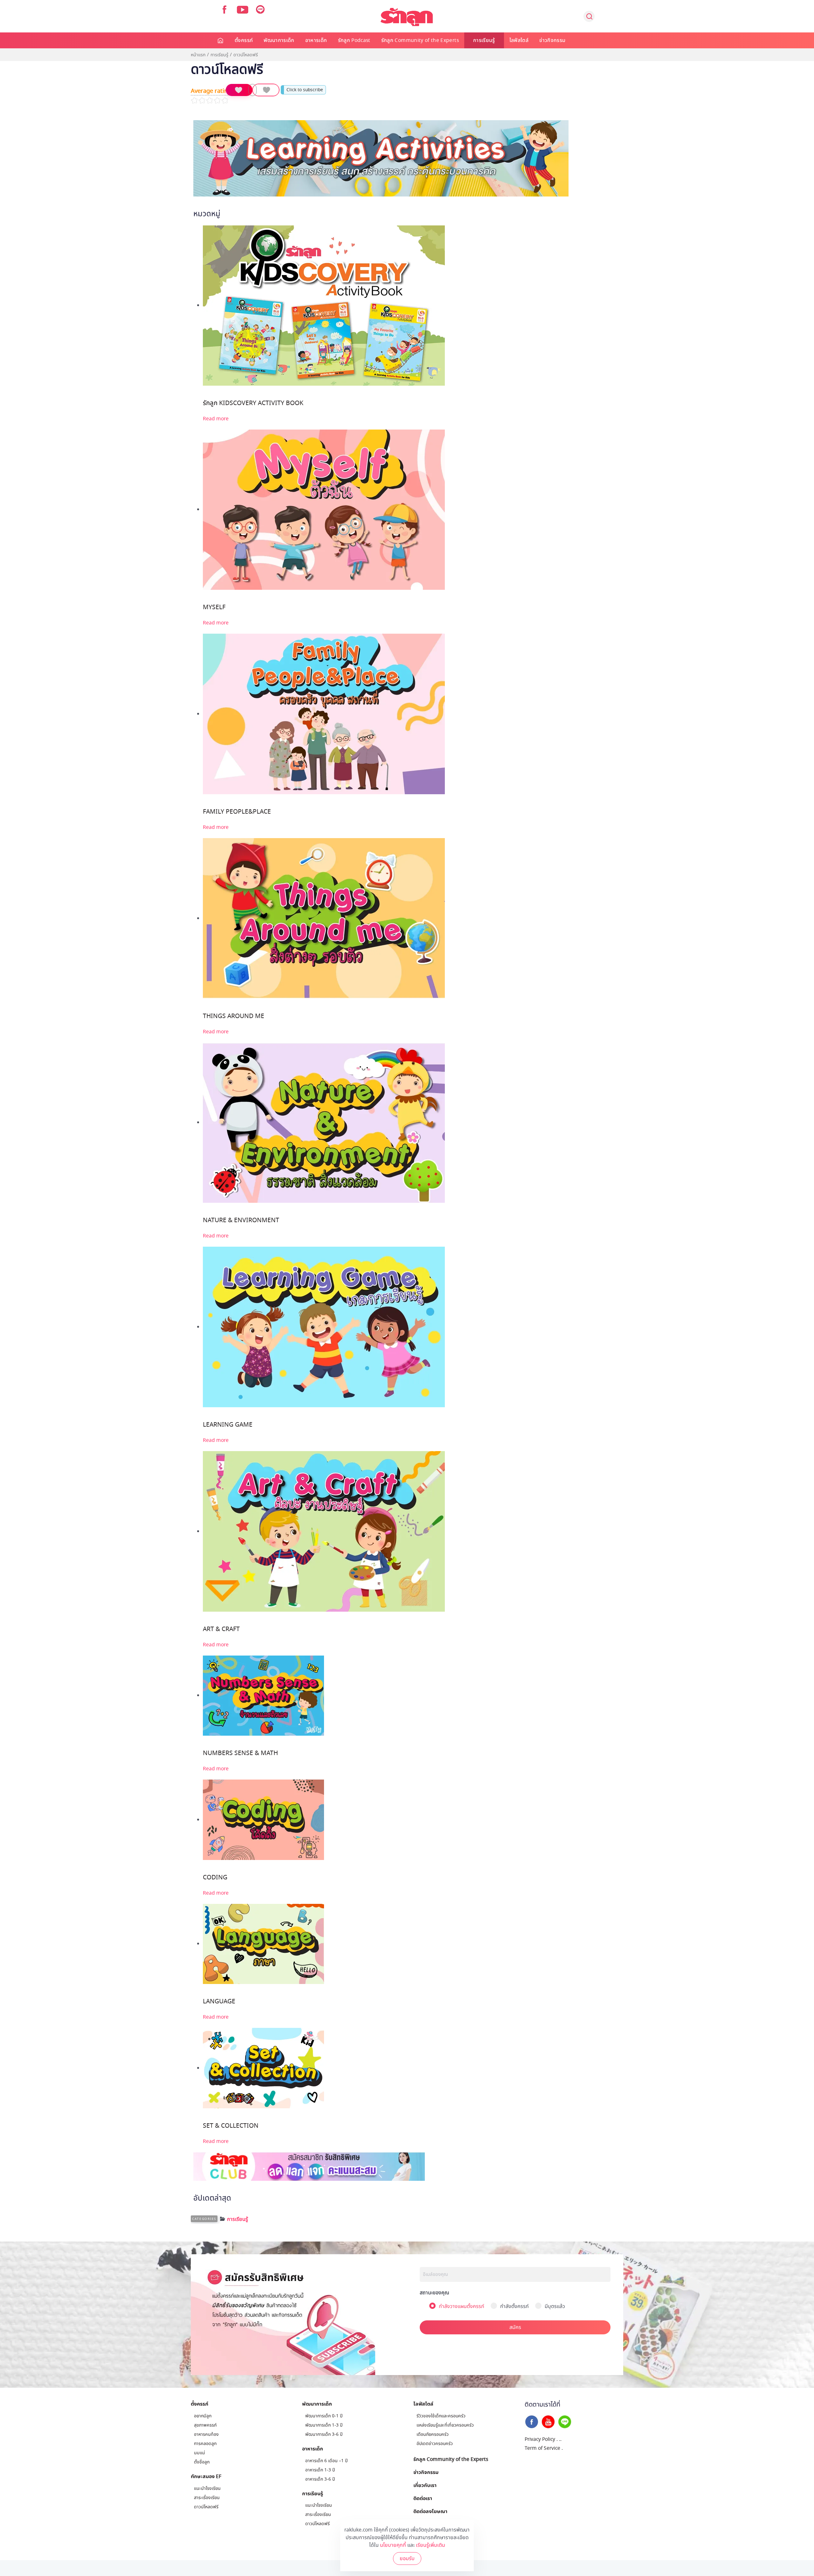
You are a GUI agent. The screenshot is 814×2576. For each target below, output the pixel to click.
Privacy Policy (540, 2439)
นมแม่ (200, 2453)
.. (560, 2439)
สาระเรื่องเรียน (207, 2498)
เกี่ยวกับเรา (425, 2485)
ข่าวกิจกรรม (552, 40)
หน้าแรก (198, 55)
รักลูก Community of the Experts (420, 40)
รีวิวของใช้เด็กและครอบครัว (441, 2416)
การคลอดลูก (205, 2444)
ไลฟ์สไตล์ (519, 40)
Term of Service (542, 2448)
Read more (216, 419)
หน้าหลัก (221, 40)
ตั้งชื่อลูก (202, 2462)
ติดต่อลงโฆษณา (430, 2511)
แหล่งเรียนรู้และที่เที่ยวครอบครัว (445, 2425)
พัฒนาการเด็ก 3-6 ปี (324, 2434)
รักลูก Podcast (354, 40)
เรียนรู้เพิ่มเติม (431, 2545)
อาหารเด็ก (316, 40)
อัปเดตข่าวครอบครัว (435, 2444)
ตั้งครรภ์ (244, 40)
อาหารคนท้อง (206, 2434)
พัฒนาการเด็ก (279, 40)
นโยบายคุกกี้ (393, 2545)
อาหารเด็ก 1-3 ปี (320, 2470)
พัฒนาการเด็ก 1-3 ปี (324, 2425)
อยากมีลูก (203, 2416)
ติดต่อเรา (423, 2498)
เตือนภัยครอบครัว (433, 2434)
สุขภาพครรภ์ (205, 2425)
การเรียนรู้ (484, 40)
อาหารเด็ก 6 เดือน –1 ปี (326, 2461)
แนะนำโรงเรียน (207, 2488)
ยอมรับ (407, 2559)
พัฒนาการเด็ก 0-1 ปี (324, 2416)
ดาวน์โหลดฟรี (206, 2507)
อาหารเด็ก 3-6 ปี (320, 2479)
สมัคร (515, 2327)
